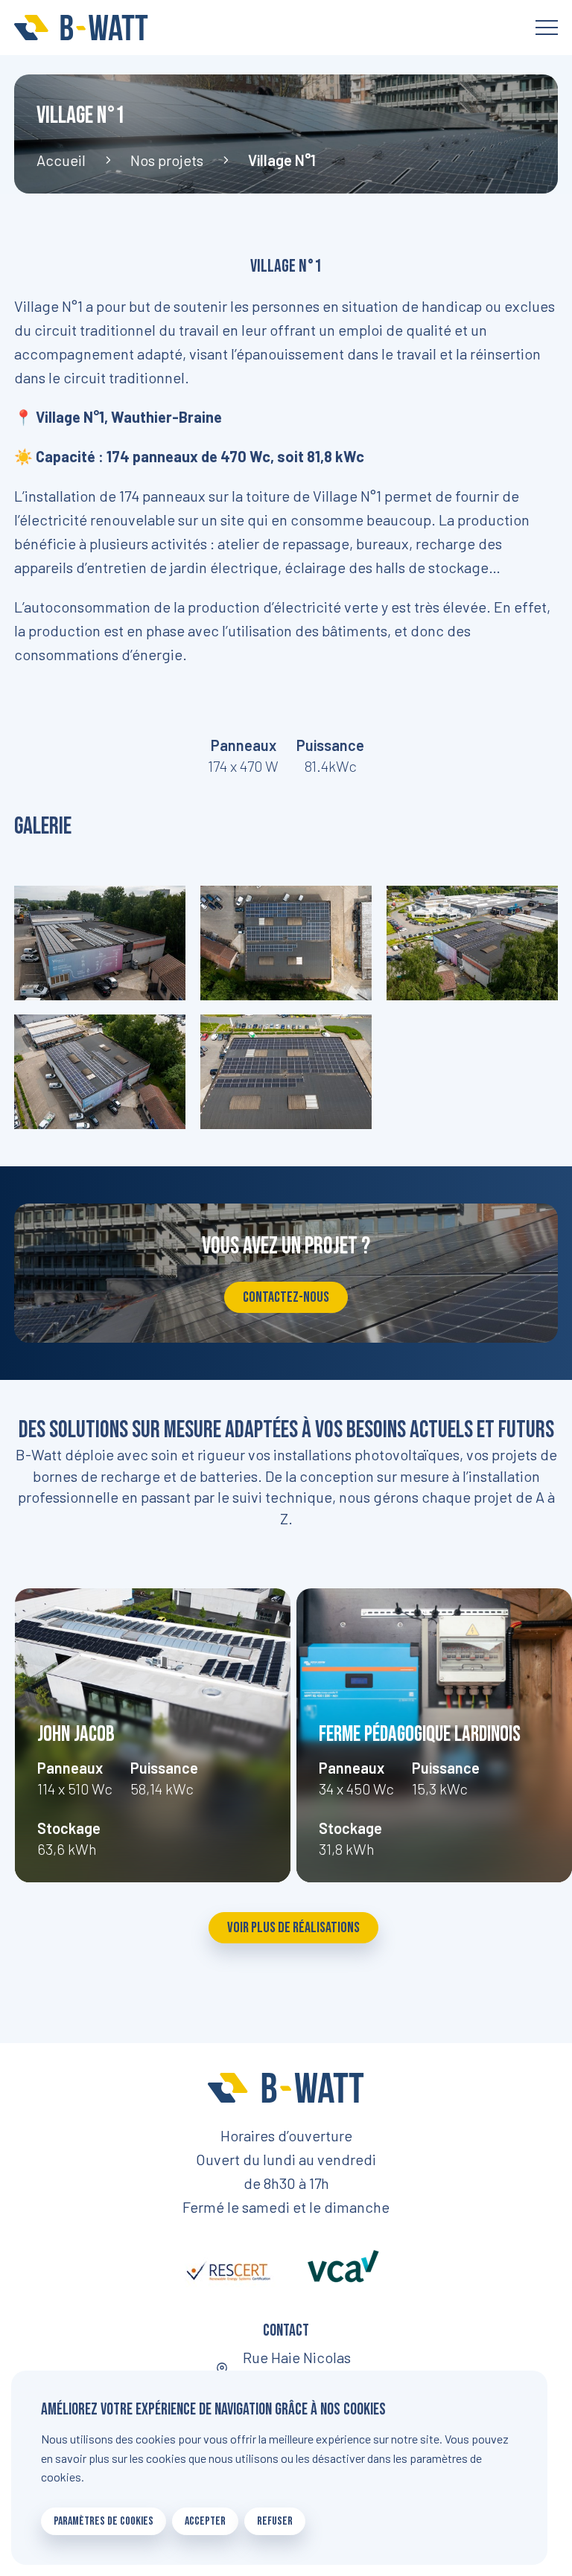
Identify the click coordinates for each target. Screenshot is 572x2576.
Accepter (205, 2521)
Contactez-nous (286, 1297)
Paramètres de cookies (104, 2521)
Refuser (275, 2521)
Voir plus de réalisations (293, 1928)
